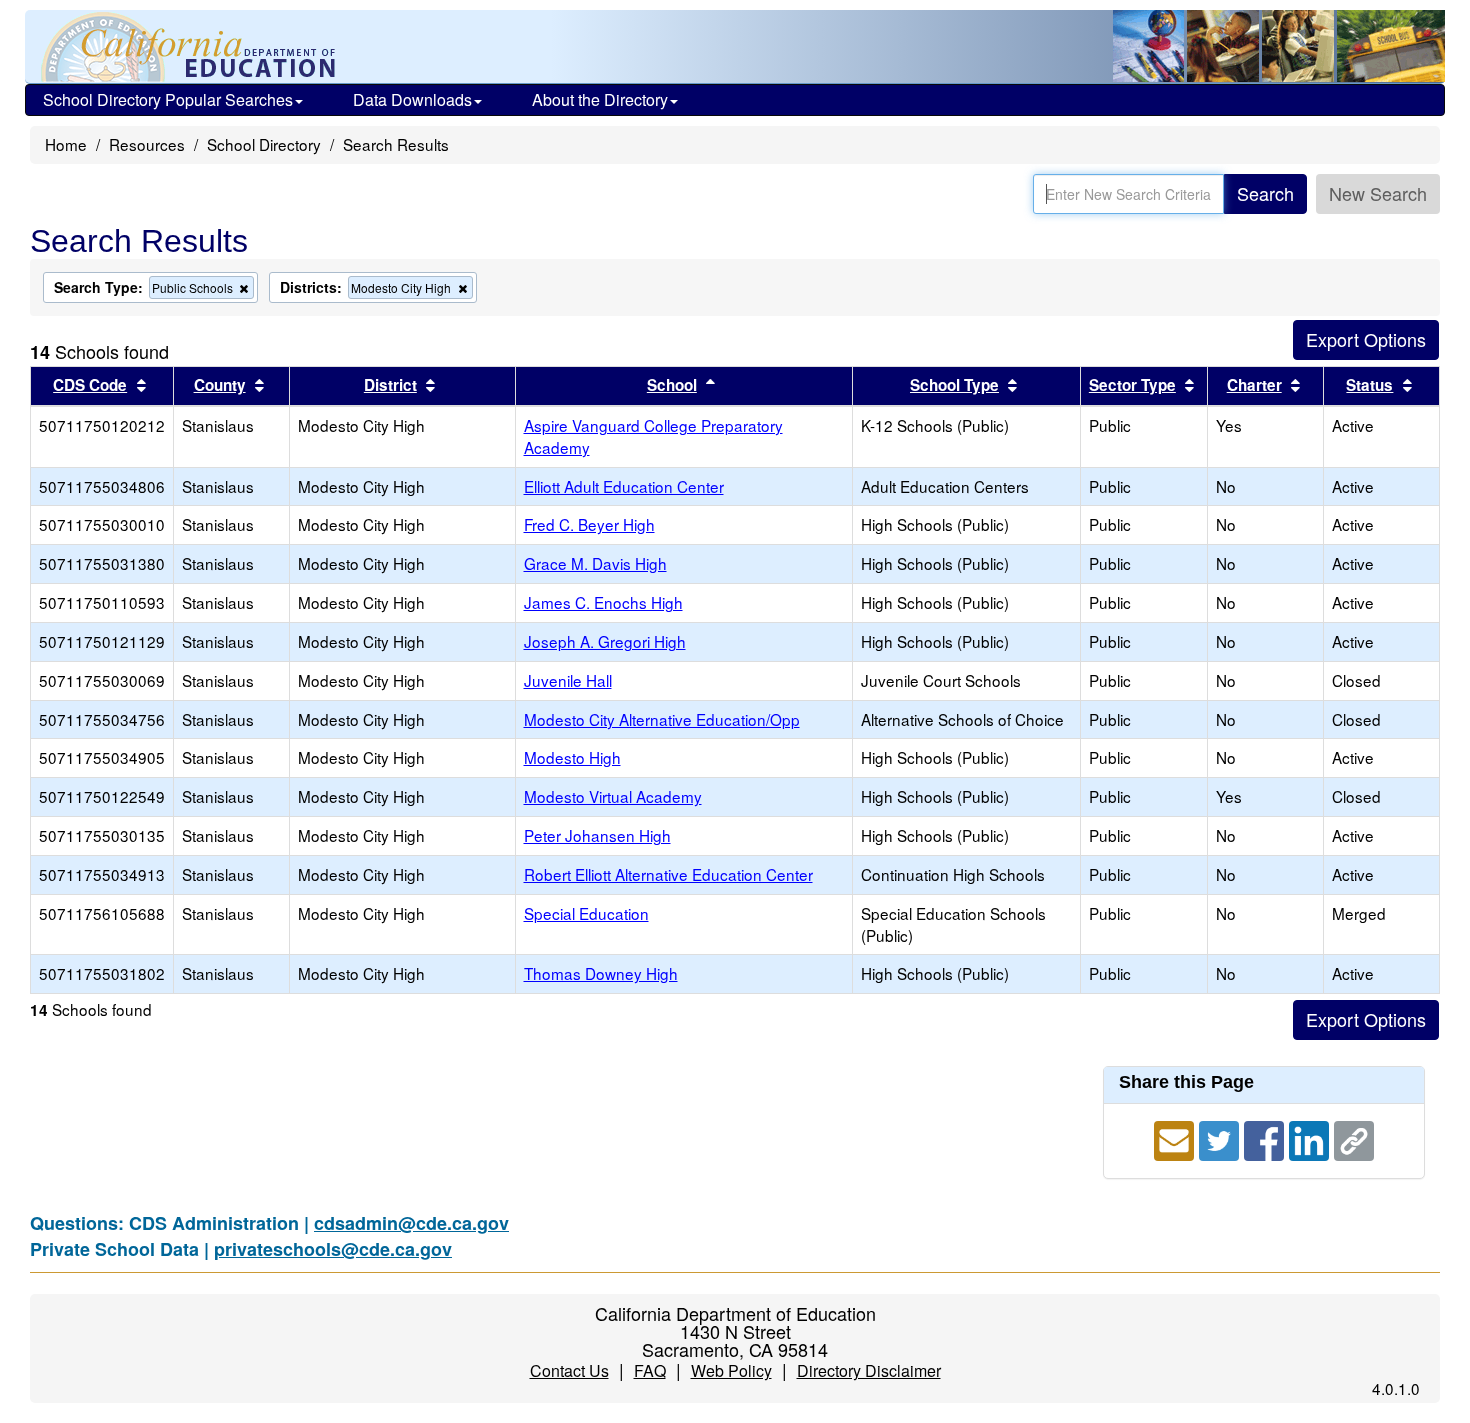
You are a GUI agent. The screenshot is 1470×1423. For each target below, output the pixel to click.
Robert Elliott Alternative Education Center (668, 874)
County (220, 385)
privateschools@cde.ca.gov (333, 1249)
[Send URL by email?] (1176, 1138)
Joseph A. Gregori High (605, 641)
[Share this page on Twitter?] (1221, 1138)
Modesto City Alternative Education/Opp (662, 719)
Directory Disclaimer (869, 1370)
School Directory (264, 144)
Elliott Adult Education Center (624, 486)
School (672, 385)
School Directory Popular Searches (168, 99)
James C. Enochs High (603, 602)
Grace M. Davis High (595, 563)
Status (1369, 385)
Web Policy (731, 1370)
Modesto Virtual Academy (613, 796)
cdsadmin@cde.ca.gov (411, 1223)
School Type (954, 385)
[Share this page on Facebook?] (1266, 1138)
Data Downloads (412, 99)
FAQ (650, 1370)
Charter (1254, 385)
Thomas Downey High (601, 973)
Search (1265, 193)
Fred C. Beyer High (589, 524)
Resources (147, 144)
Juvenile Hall (568, 680)
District (390, 385)
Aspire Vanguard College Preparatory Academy (653, 436)
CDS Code (90, 385)
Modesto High (572, 757)
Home (66, 144)
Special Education (586, 913)
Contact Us (569, 1370)
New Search (1378, 193)
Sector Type (1132, 385)
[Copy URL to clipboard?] (1354, 1138)
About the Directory (600, 99)
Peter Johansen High (597, 835)
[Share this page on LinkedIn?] (1311, 1138)
